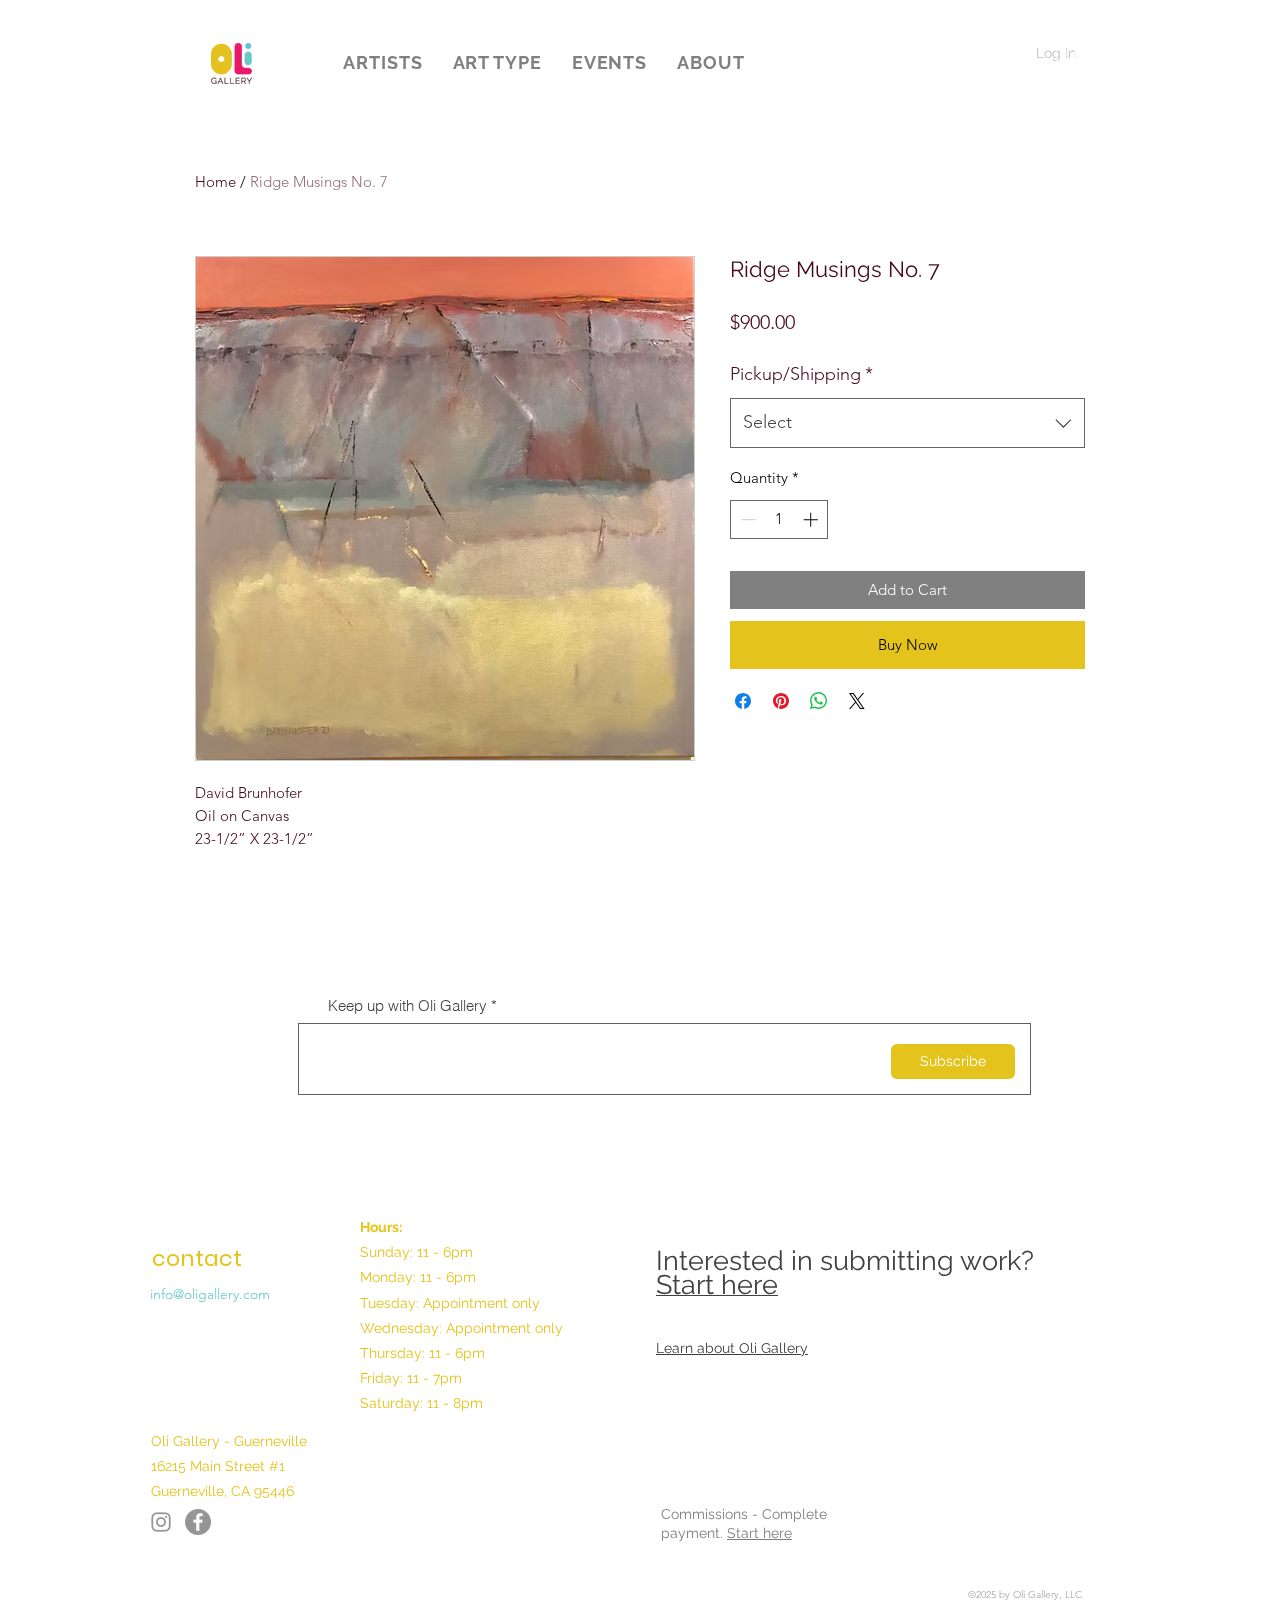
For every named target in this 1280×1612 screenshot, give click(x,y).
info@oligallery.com (210, 1294)
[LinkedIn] (198, 1522)
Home (215, 181)
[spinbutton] (779, 519)
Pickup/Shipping (801, 374)
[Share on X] (857, 701)
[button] (382, 62)
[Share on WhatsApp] (819, 701)
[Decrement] (746, 519)
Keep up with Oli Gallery (407, 1005)
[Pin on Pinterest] (781, 701)
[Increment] (812, 519)
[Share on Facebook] (743, 701)
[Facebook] (161, 1522)
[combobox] (907, 423)
